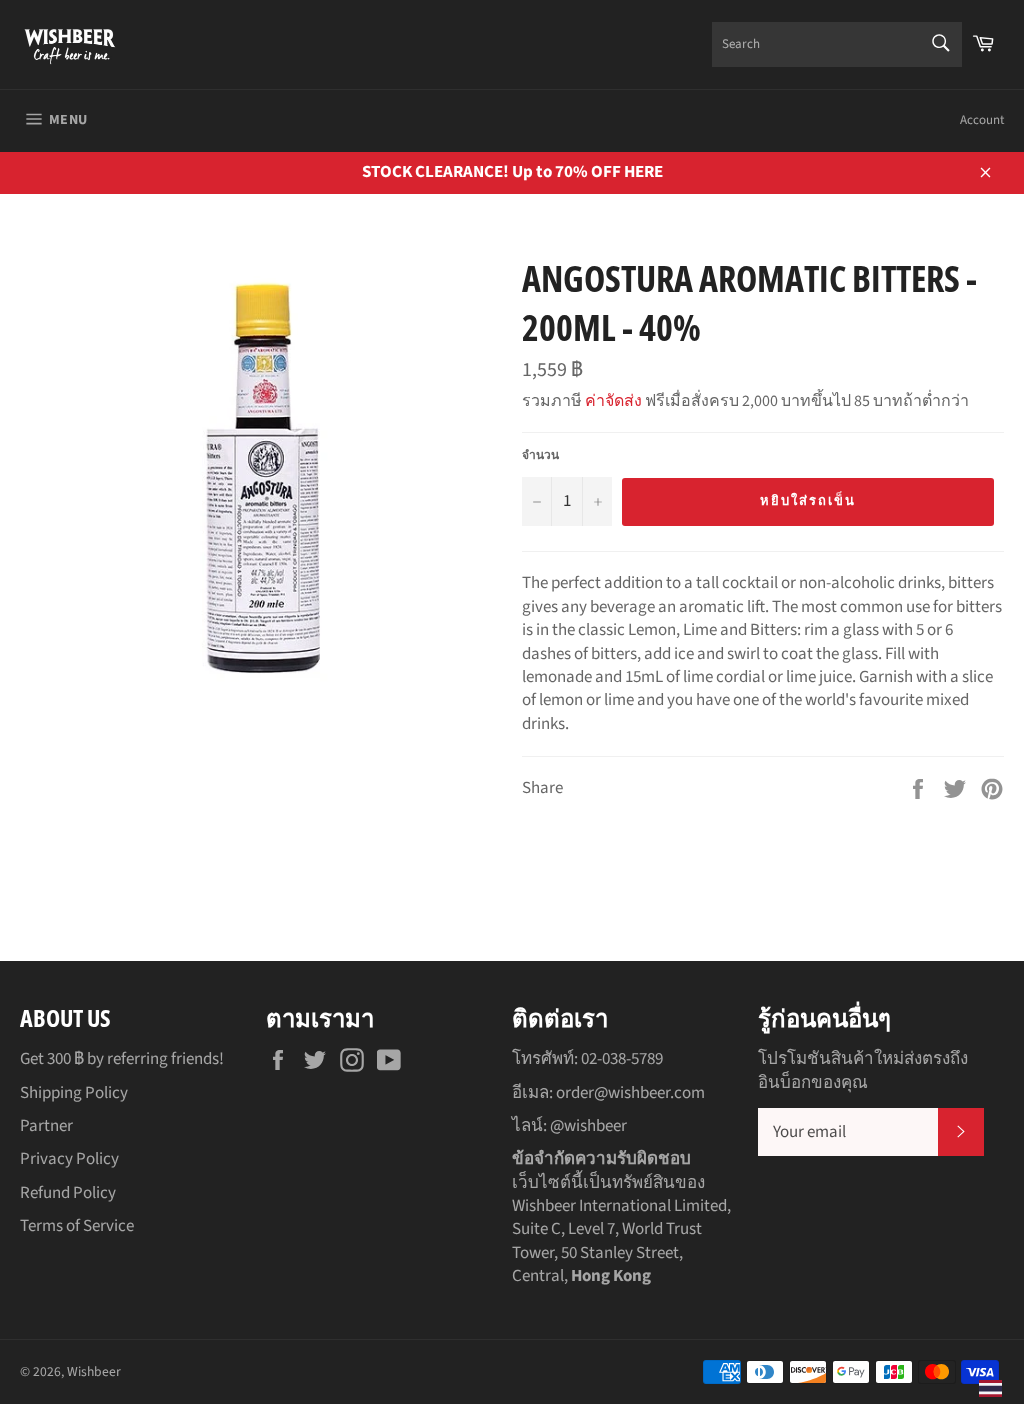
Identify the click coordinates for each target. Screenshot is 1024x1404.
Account (982, 120)
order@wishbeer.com (630, 1093)
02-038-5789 (622, 1059)
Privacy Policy (69, 1159)
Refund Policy (68, 1193)
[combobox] (837, 44)
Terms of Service (77, 1226)
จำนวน (540, 456)
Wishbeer (94, 1371)
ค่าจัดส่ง (613, 401)
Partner (46, 1126)
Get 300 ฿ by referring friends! (122, 1059)
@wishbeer (588, 1126)
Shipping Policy (74, 1093)
